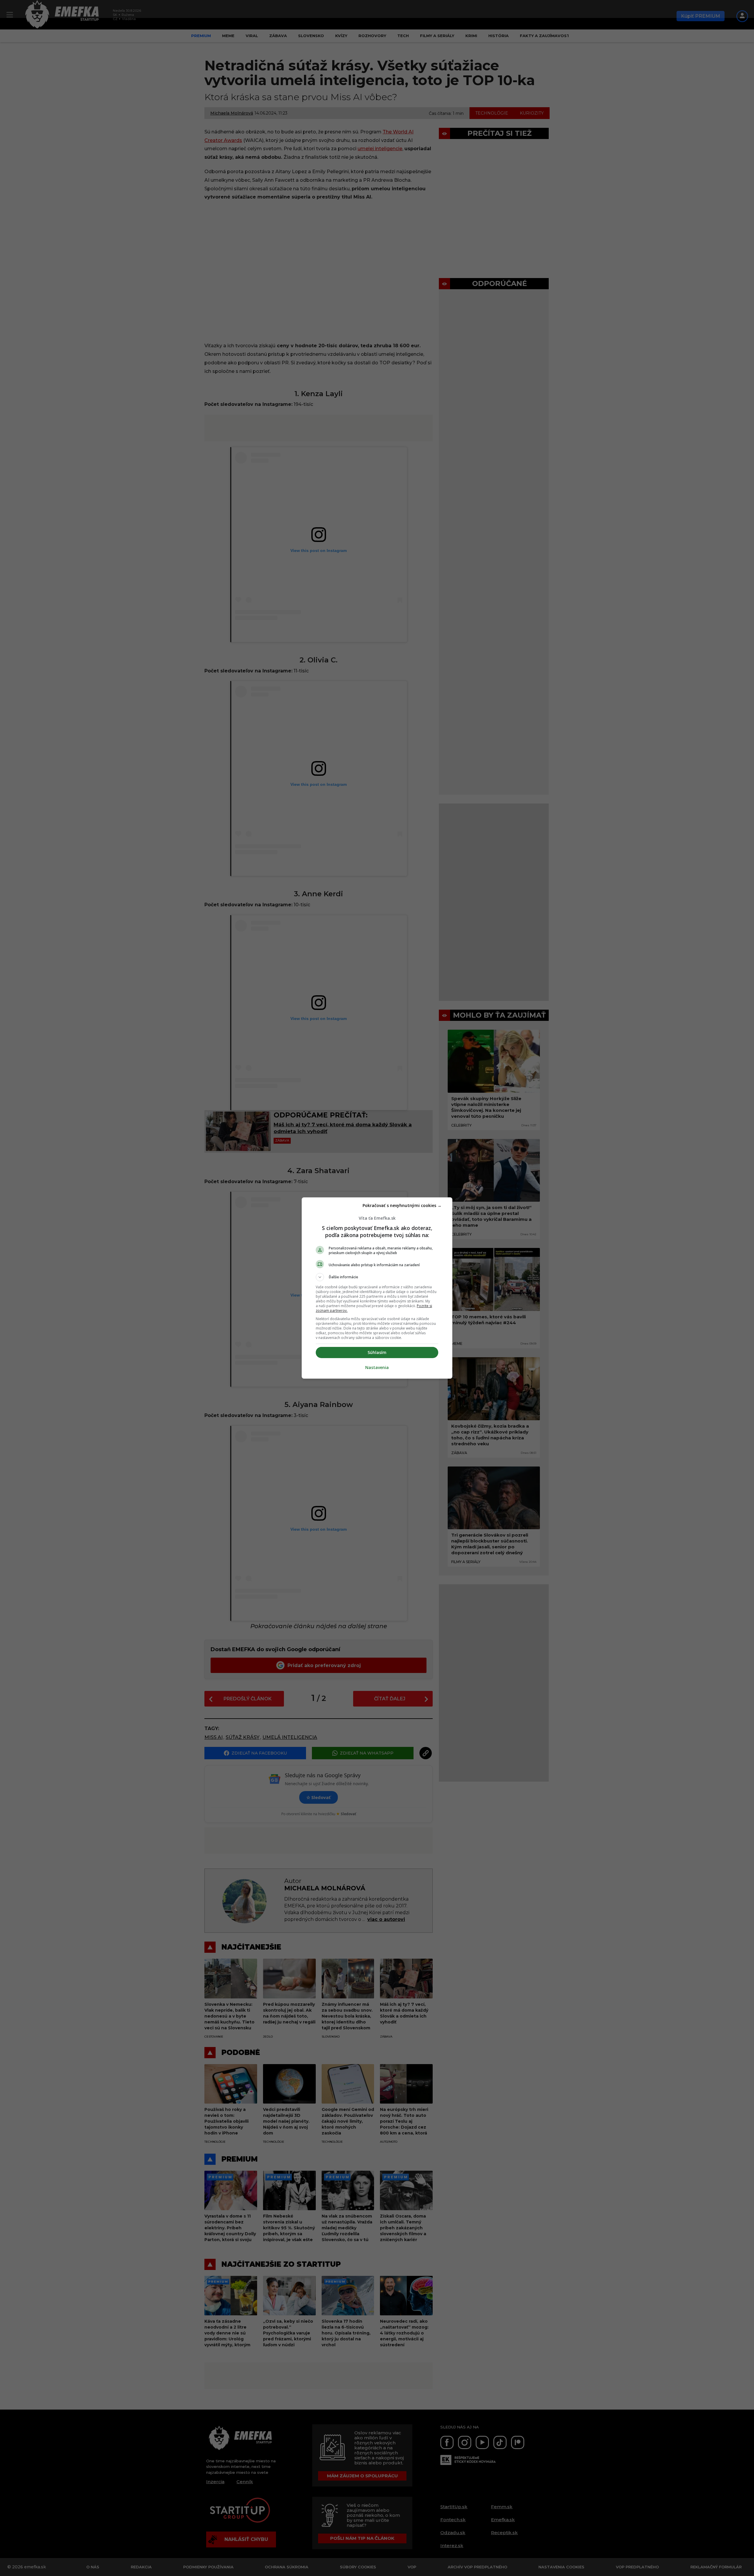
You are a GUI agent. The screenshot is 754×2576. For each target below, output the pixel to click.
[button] (377, 1277)
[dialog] (377, 1288)
